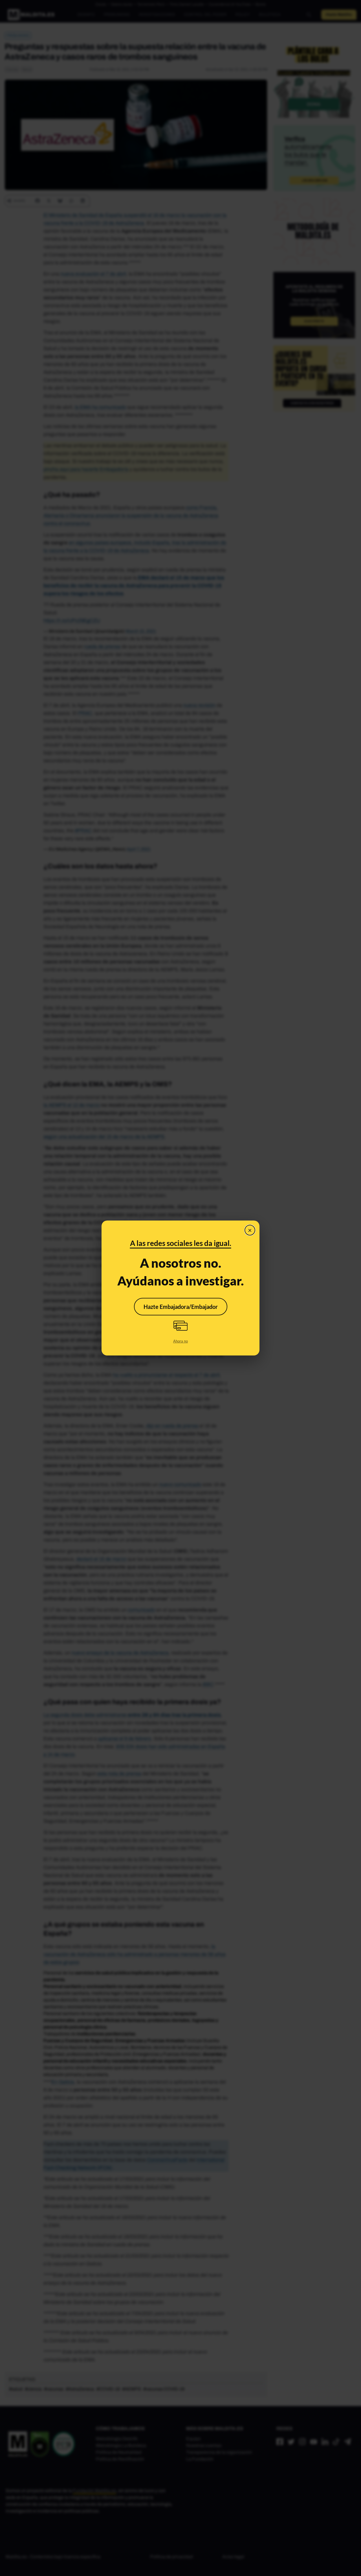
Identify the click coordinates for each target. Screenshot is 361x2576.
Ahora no (180, 1341)
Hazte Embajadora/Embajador (181, 1307)
